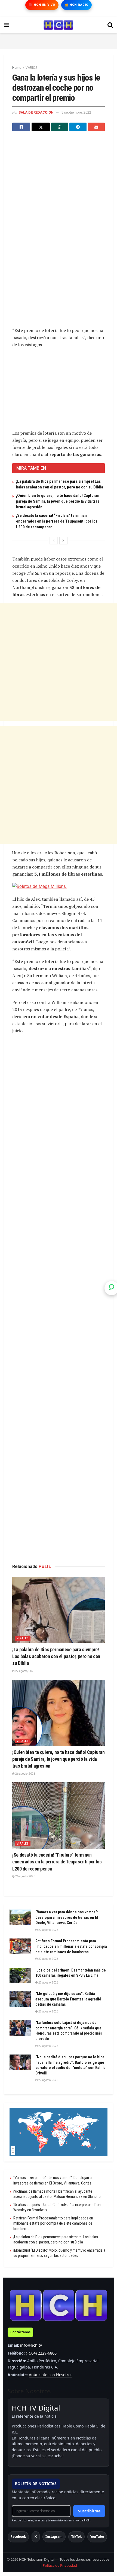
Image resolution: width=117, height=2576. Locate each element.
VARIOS (31, 68)
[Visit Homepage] (58, 25)
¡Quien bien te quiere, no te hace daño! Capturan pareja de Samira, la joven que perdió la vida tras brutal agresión (58, 501)
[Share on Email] (96, 127)
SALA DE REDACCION (36, 112)
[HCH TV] (59, 2305)
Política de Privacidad (60, 2565)
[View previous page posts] (54, 541)
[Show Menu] (7, 25)
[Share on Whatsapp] (60, 127)
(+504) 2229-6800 (41, 2353)
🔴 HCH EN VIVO (42, 5)
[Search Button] (110, 25)
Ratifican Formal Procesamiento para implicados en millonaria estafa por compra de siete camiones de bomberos (71, 1946)
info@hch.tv (31, 2345)
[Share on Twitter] (41, 127)
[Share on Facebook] (21, 127)
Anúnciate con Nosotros (51, 2375)
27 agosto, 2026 (25, 1671)
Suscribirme (89, 2511)
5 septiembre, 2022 (76, 112)
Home (17, 68)
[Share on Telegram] (78, 127)
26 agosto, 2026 (25, 1774)
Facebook (18, 2537)
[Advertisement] (59, 40)
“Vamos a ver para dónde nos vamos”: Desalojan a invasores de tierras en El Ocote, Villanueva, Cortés (67, 1917)
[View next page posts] (63, 541)
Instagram (54, 2537)
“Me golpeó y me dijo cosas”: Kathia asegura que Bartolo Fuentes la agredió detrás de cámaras (68, 1999)
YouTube (97, 2537)
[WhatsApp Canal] (112, 1288)
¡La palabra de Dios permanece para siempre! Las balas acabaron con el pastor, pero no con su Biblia (56, 1656)
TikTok (76, 2537)
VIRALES (23, 1638)
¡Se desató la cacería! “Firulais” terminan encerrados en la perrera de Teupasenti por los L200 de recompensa (57, 521)
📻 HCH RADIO (76, 5)
